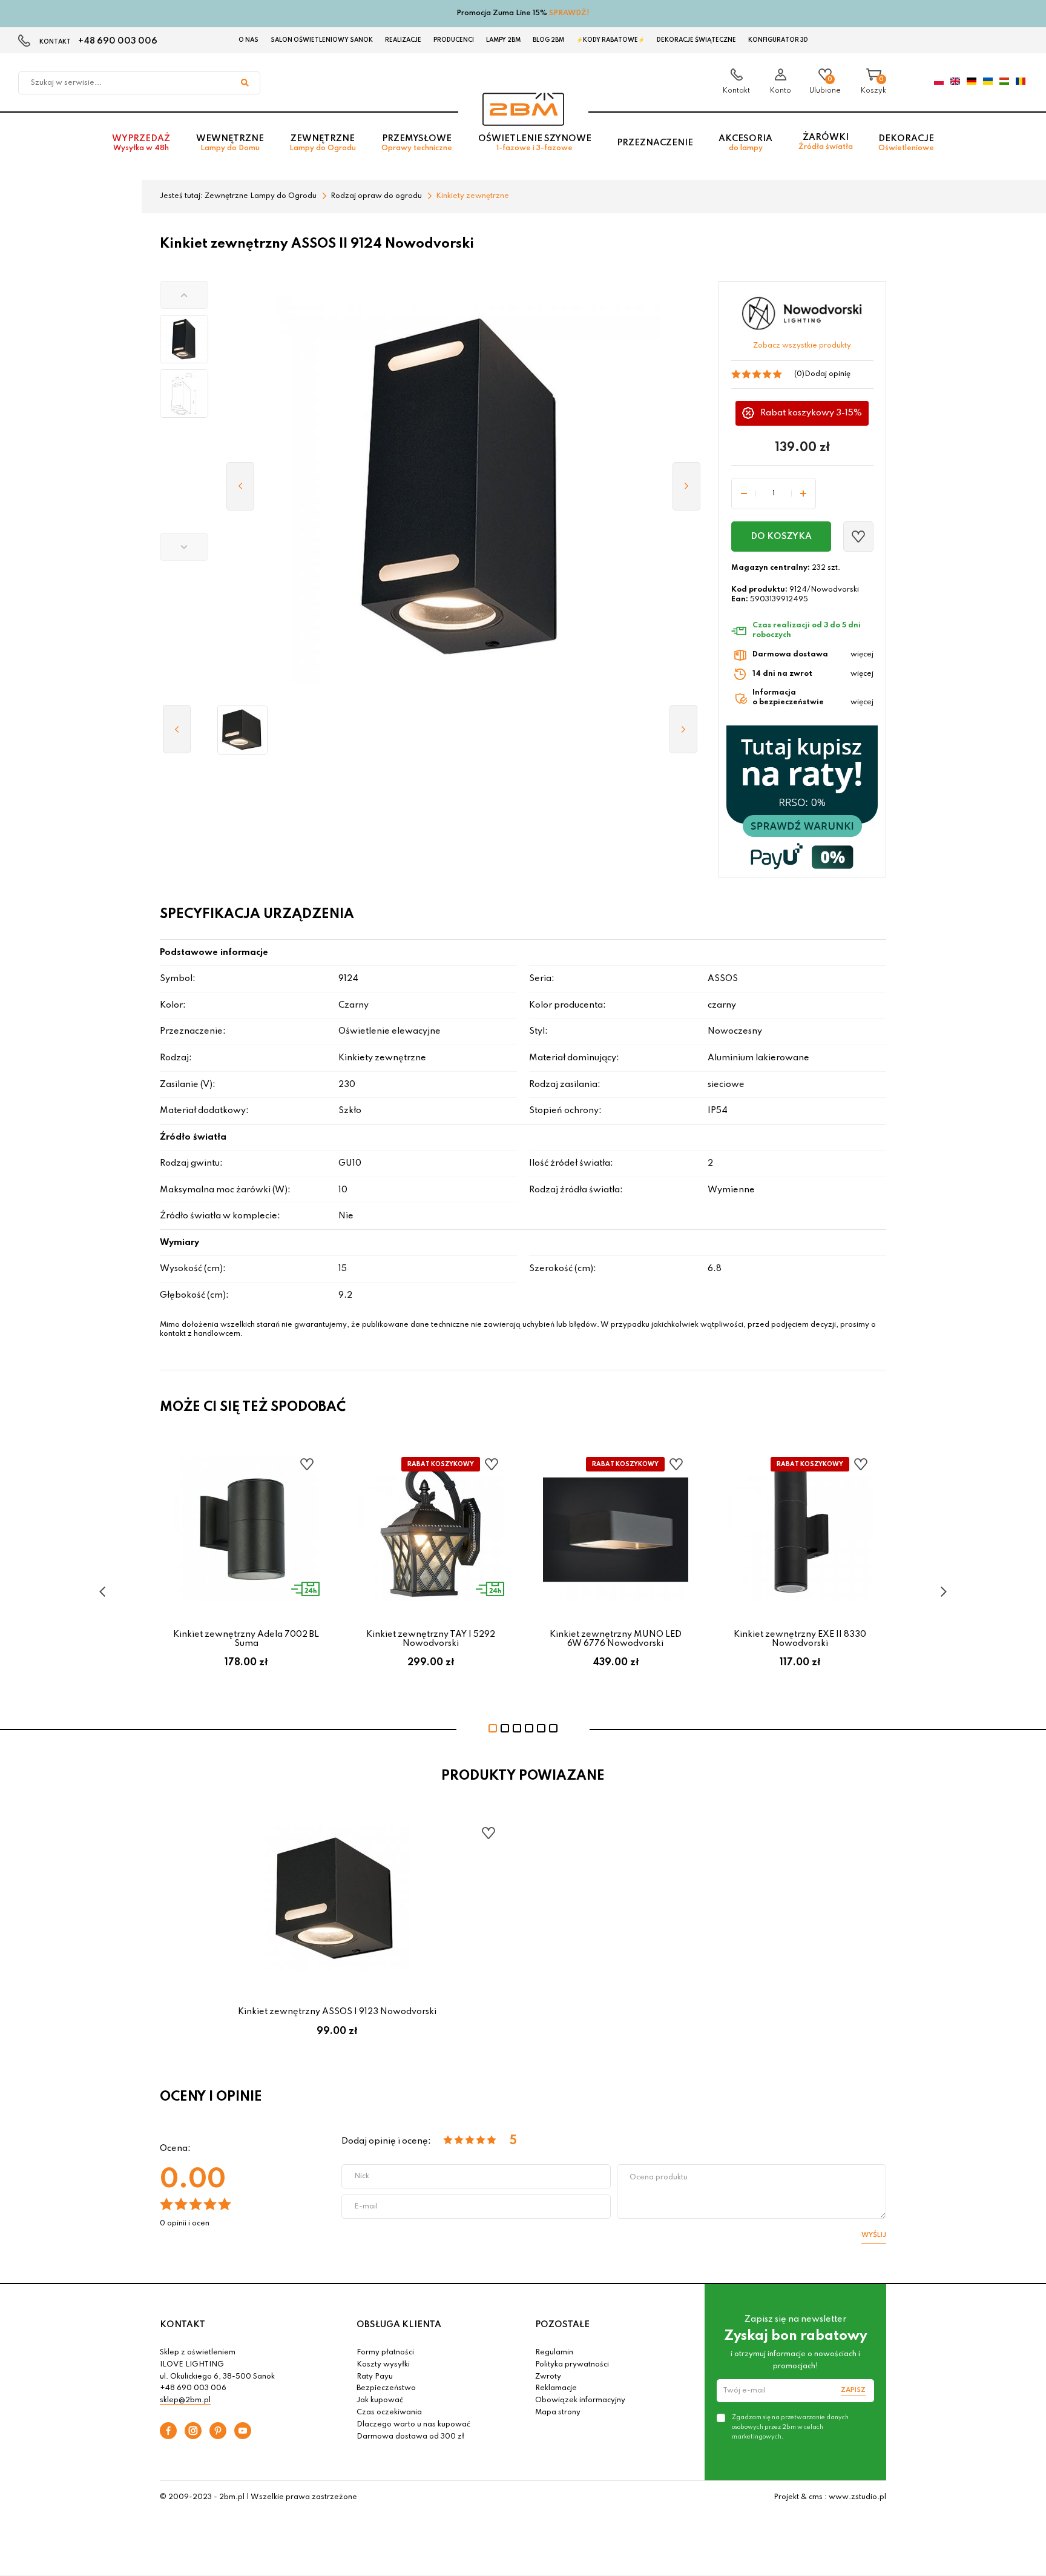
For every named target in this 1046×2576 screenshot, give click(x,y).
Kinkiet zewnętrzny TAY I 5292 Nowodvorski (431, 1639)
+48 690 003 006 (118, 41)
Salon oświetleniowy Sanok (322, 40)
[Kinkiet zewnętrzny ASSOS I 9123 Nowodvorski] (242, 730)
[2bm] (523, 109)
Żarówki (826, 142)
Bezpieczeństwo (386, 2388)
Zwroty (548, 2377)
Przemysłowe (417, 143)
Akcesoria (745, 143)
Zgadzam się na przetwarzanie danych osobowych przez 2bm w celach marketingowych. (790, 2427)
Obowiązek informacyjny (580, 2400)
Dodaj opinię (827, 374)
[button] (184, 295)
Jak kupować (380, 2400)
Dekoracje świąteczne (696, 40)
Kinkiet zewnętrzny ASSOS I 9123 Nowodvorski (337, 2012)
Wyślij (874, 2235)
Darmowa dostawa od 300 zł (410, 2437)
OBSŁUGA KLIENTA (399, 2325)
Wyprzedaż (141, 143)
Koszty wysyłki (383, 2365)
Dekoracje (906, 143)
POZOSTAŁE (562, 2325)
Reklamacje (556, 2388)
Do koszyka (781, 537)
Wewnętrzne (230, 143)
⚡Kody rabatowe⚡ (610, 40)
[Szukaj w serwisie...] (245, 83)
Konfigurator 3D (778, 40)
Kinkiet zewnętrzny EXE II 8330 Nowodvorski (800, 1639)
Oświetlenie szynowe (535, 143)
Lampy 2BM (503, 40)
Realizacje (403, 40)
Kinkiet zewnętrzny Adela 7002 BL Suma (246, 1639)
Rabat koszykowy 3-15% (811, 413)
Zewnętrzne (323, 143)
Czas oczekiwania (389, 2413)
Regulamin (554, 2353)
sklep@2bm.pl (185, 2400)
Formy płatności (385, 2353)
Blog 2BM (548, 40)
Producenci (454, 40)
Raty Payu (375, 2377)
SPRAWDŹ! (569, 13)
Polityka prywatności (572, 2365)
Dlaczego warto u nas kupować (413, 2425)
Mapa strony (558, 2413)
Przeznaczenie (655, 143)
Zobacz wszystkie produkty (802, 346)
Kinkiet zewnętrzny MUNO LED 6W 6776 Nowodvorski (616, 1639)
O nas (248, 40)
